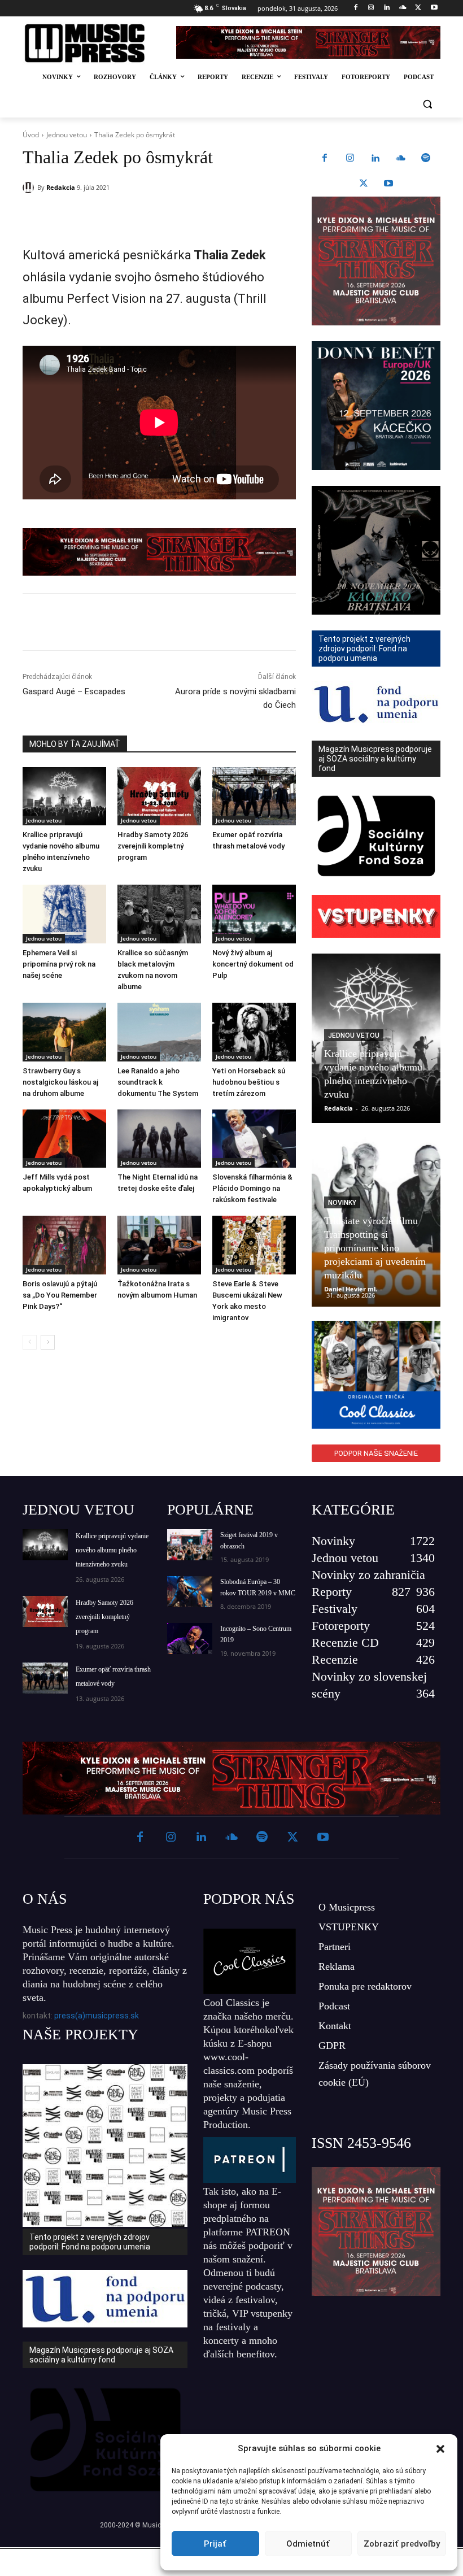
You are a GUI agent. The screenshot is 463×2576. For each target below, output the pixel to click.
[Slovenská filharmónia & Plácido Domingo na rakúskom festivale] (254, 1139)
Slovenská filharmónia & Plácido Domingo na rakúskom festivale (252, 1188)
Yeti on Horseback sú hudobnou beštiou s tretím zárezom (249, 1082)
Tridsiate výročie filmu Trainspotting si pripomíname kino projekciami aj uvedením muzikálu (375, 1248)
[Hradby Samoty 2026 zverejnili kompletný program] (159, 797)
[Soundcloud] (403, 8)
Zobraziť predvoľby (402, 2544)
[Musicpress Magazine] (92, 43)
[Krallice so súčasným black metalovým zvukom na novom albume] (159, 914)
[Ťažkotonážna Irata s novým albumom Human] (159, 1245)
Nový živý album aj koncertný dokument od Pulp (253, 964)
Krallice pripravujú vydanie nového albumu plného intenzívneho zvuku (112, 1550)
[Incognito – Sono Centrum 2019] (190, 1639)
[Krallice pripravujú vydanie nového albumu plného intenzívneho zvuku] (64, 797)
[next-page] (48, 1342)
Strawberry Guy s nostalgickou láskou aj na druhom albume (60, 1082)
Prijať (215, 2544)
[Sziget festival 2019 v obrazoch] (190, 1545)
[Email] (185, 216)
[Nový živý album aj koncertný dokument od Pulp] (254, 914)
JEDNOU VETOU (78, 1510)
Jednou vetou (67, 135)
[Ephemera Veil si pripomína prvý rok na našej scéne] (64, 914)
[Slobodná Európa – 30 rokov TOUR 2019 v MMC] (190, 1592)
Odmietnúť (308, 2544)
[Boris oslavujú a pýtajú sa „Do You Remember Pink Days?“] (64, 1245)
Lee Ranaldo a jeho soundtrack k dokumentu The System (158, 1082)
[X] (418, 8)
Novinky (342, 1203)
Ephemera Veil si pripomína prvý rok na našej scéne (59, 964)
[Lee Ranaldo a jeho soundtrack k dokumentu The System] (159, 1032)
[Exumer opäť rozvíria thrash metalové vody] (254, 797)
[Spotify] (426, 159)
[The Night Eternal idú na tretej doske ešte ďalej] (159, 1139)
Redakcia (61, 187)
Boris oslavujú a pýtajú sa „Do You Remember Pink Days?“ (60, 1295)
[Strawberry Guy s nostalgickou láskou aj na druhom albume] (64, 1032)
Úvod (31, 135)
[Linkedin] (387, 8)
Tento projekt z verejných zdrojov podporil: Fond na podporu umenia (90, 2242)
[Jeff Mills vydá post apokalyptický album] (64, 1139)
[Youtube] (434, 8)
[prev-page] (30, 1342)
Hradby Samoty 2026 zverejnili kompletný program (153, 846)
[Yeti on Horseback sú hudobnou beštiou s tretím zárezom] (254, 1032)
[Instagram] (371, 8)
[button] (440, 2449)
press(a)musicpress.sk (97, 2016)
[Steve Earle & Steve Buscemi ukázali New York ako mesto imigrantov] (254, 1245)
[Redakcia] (30, 188)
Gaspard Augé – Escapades (74, 691)
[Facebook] (355, 8)
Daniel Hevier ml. (351, 1289)
